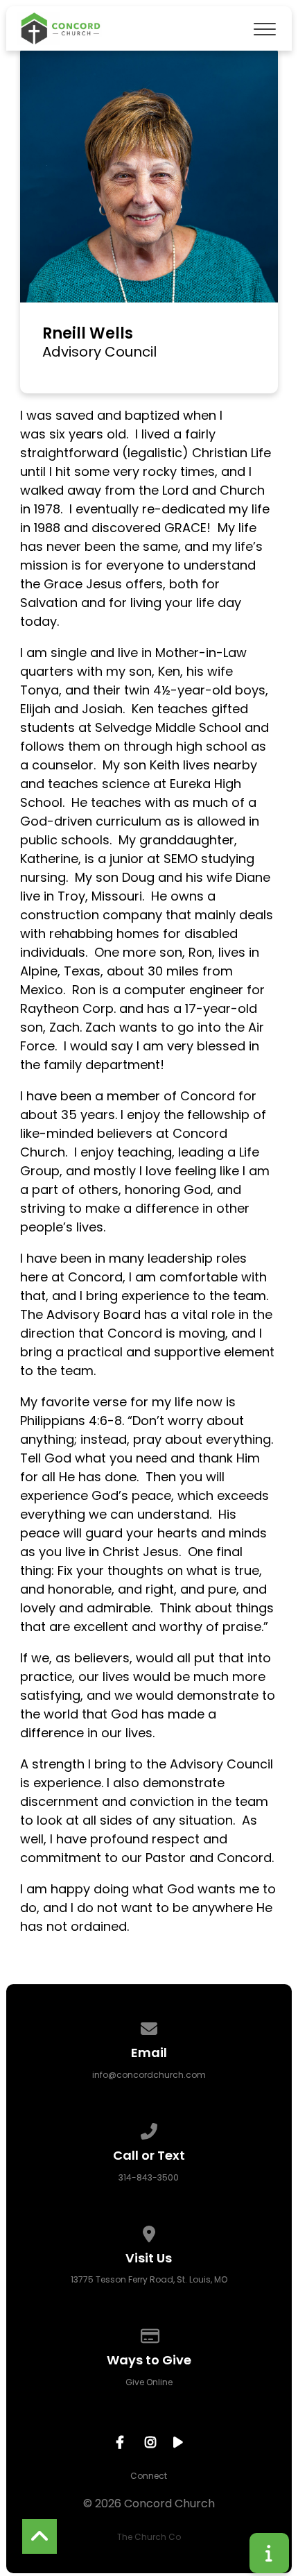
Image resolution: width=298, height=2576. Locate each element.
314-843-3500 (149, 2177)
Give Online (149, 2382)
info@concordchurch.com (149, 2075)
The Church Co (149, 2537)
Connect (149, 2476)
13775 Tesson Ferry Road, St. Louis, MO (149, 2279)
